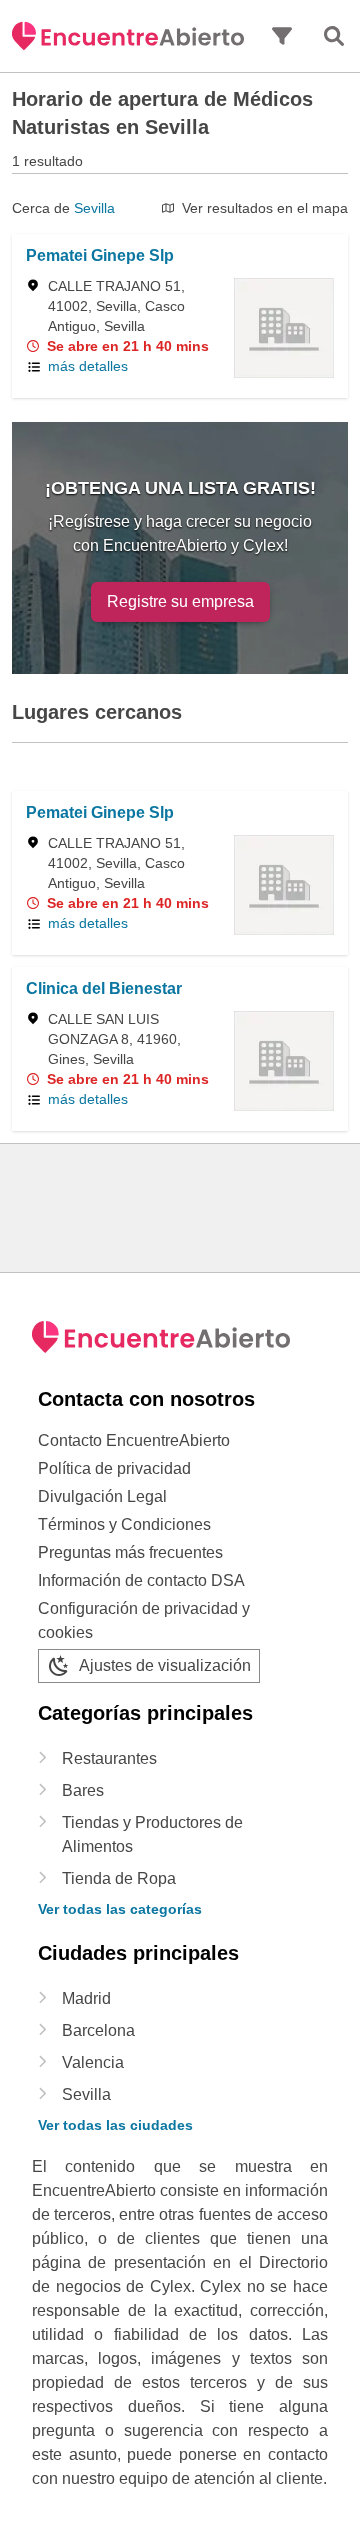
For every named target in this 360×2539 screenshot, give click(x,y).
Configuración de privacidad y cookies (144, 1620)
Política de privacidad (114, 1468)
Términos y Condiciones (124, 1524)
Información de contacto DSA (141, 1580)
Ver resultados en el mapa (265, 208)
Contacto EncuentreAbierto (134, 1440)
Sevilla (94, 208)
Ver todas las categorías (120, 1909)
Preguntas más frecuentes (130, 1552)
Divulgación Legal (102, 1496)
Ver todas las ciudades (115, 2125)
